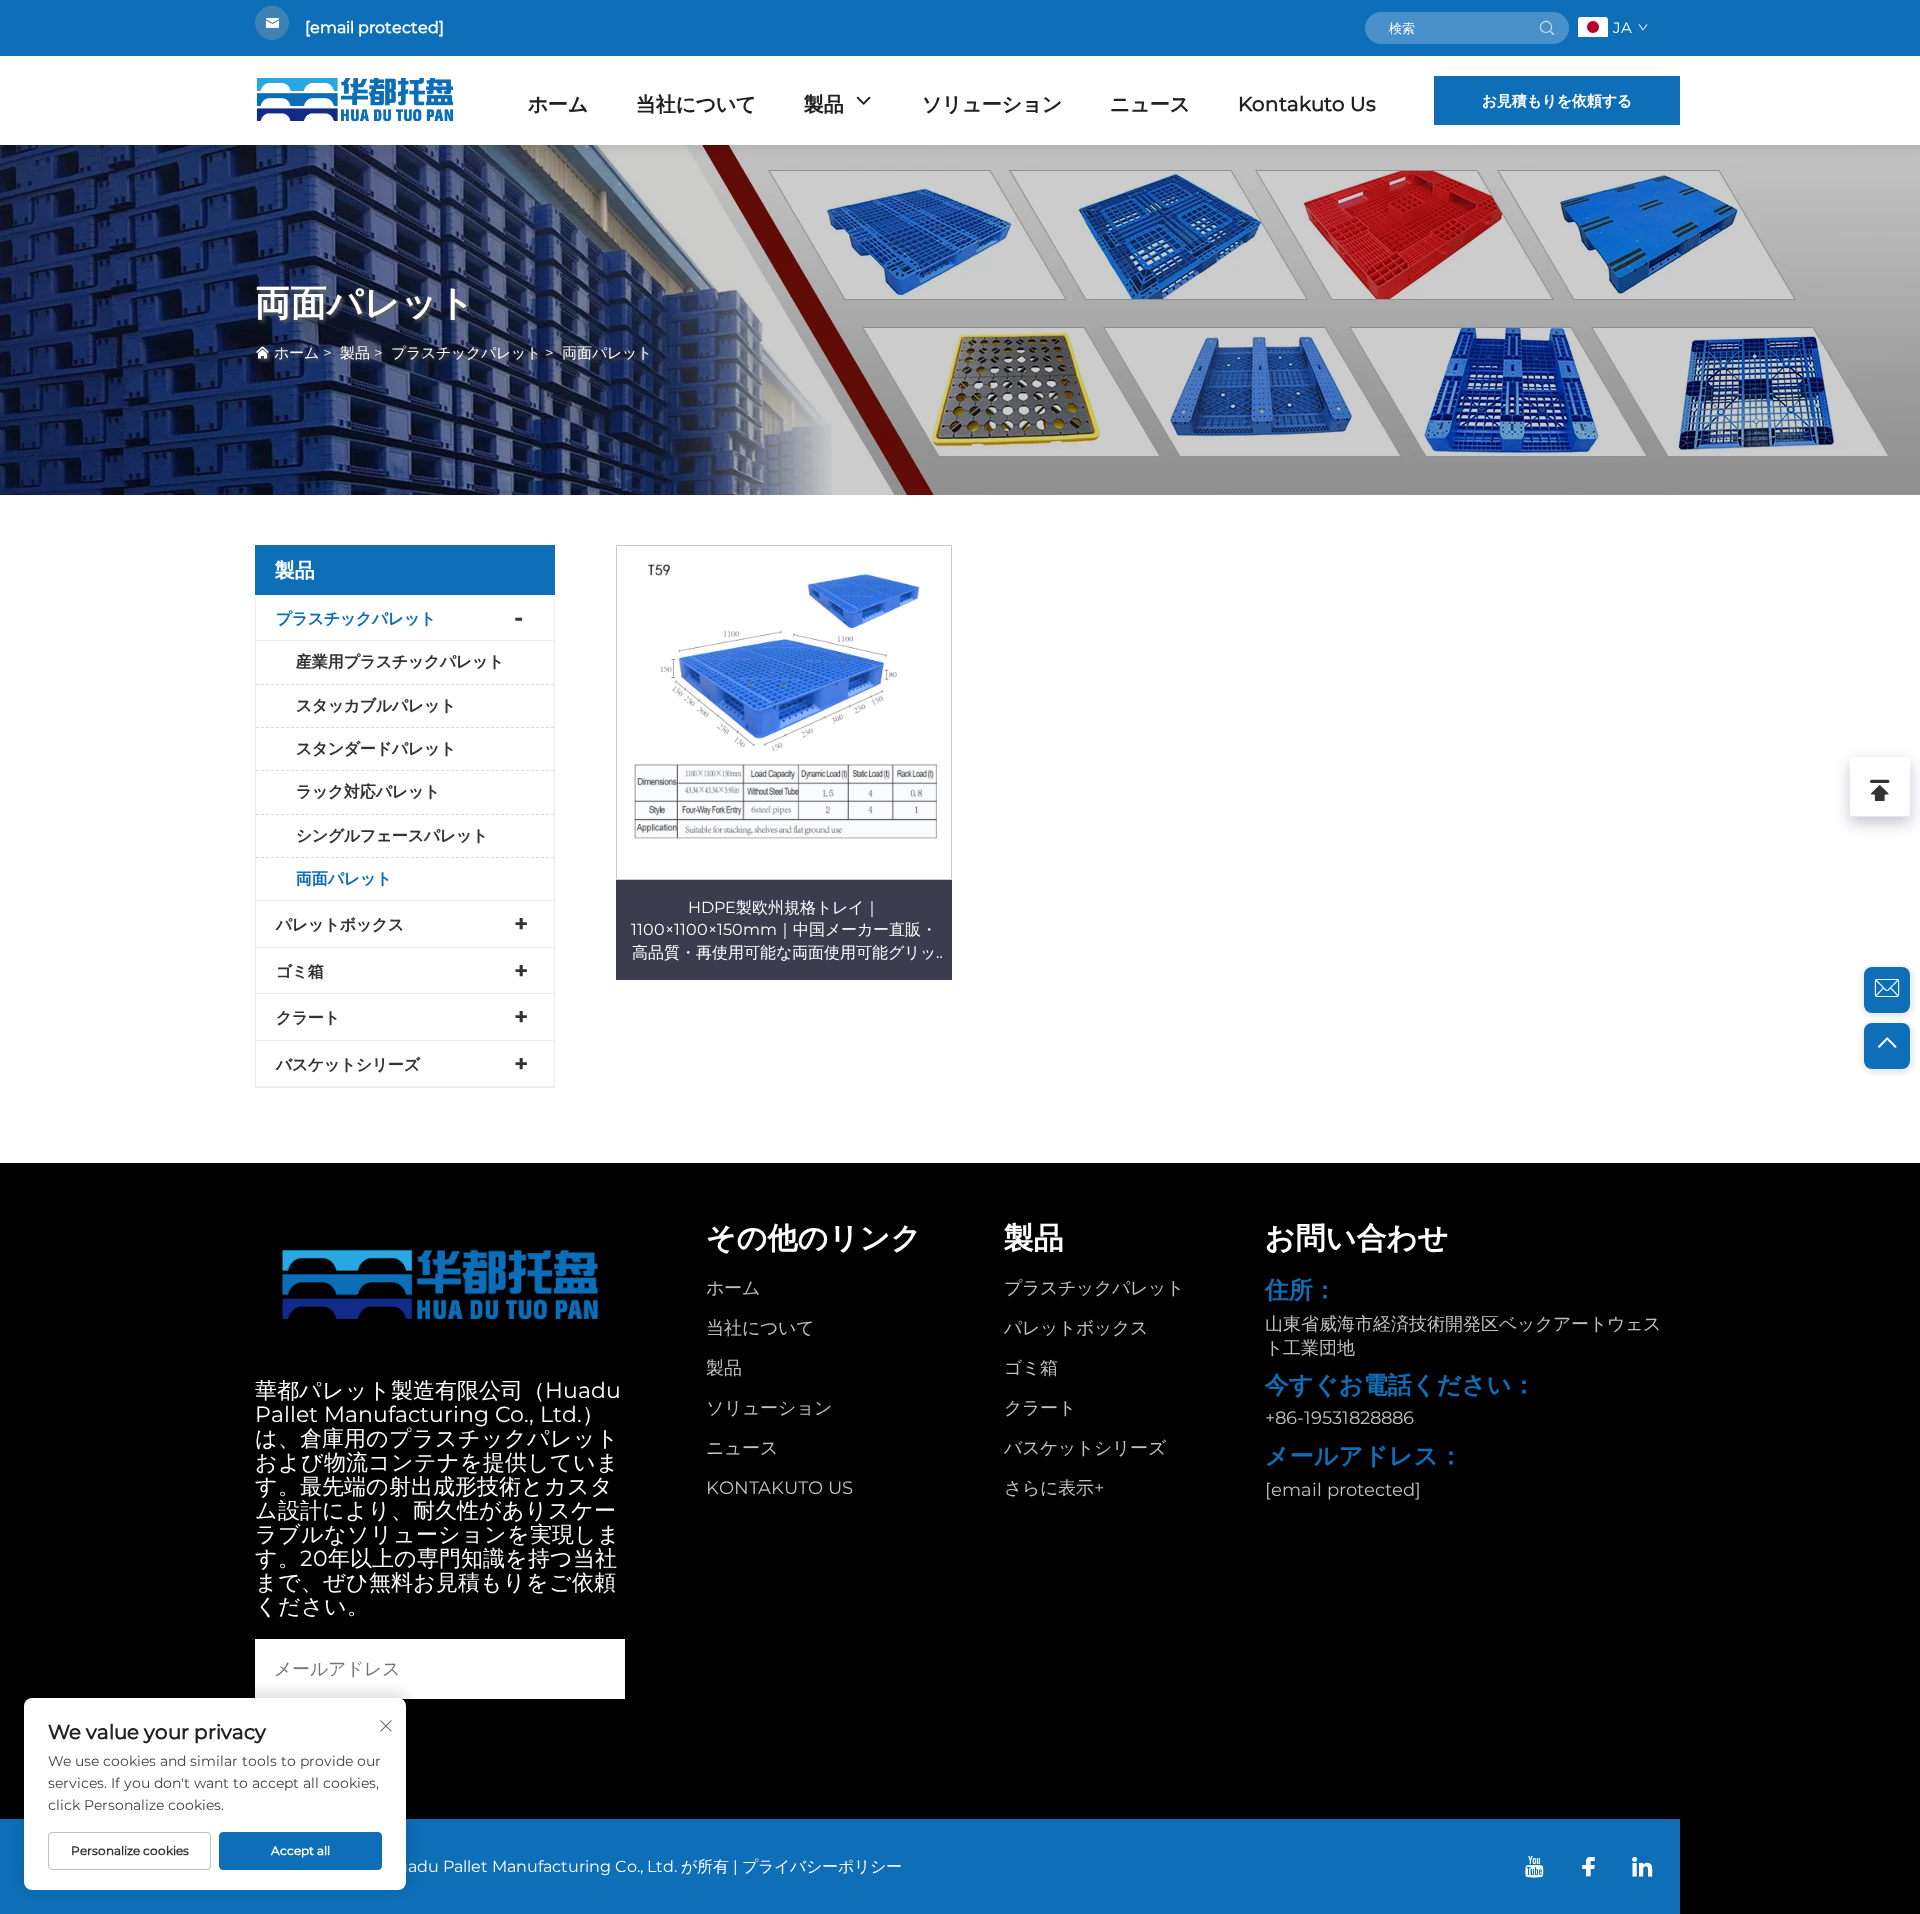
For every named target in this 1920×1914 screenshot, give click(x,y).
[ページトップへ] (1887, 1046)
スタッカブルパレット (376, 705)
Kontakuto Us (1307, 104)
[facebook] (1588, 1866)
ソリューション (992, 104)
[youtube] (1534, 1866)
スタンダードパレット (376, 748)
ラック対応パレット (368, 791)
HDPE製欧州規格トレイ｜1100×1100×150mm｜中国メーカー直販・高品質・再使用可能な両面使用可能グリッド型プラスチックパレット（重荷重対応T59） (784, 931)
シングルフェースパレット (392, 835)
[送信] (1547, 28)
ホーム (558, 104)
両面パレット (607, 352)
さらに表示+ (1054, 1488)
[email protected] (374, 27)
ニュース (1150, 104)
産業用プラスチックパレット (400, 661)
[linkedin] (1642, 1866)
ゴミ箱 (300, 971)
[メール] (1887, 990)
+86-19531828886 (1339, 1418)
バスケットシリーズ (348, 1064)
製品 (824, 104)
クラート (308, 1017)
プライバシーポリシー (822, 1866)
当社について (696, 104)
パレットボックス (340, 924)
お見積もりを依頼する (1557, 100)
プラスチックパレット (466, 352)
